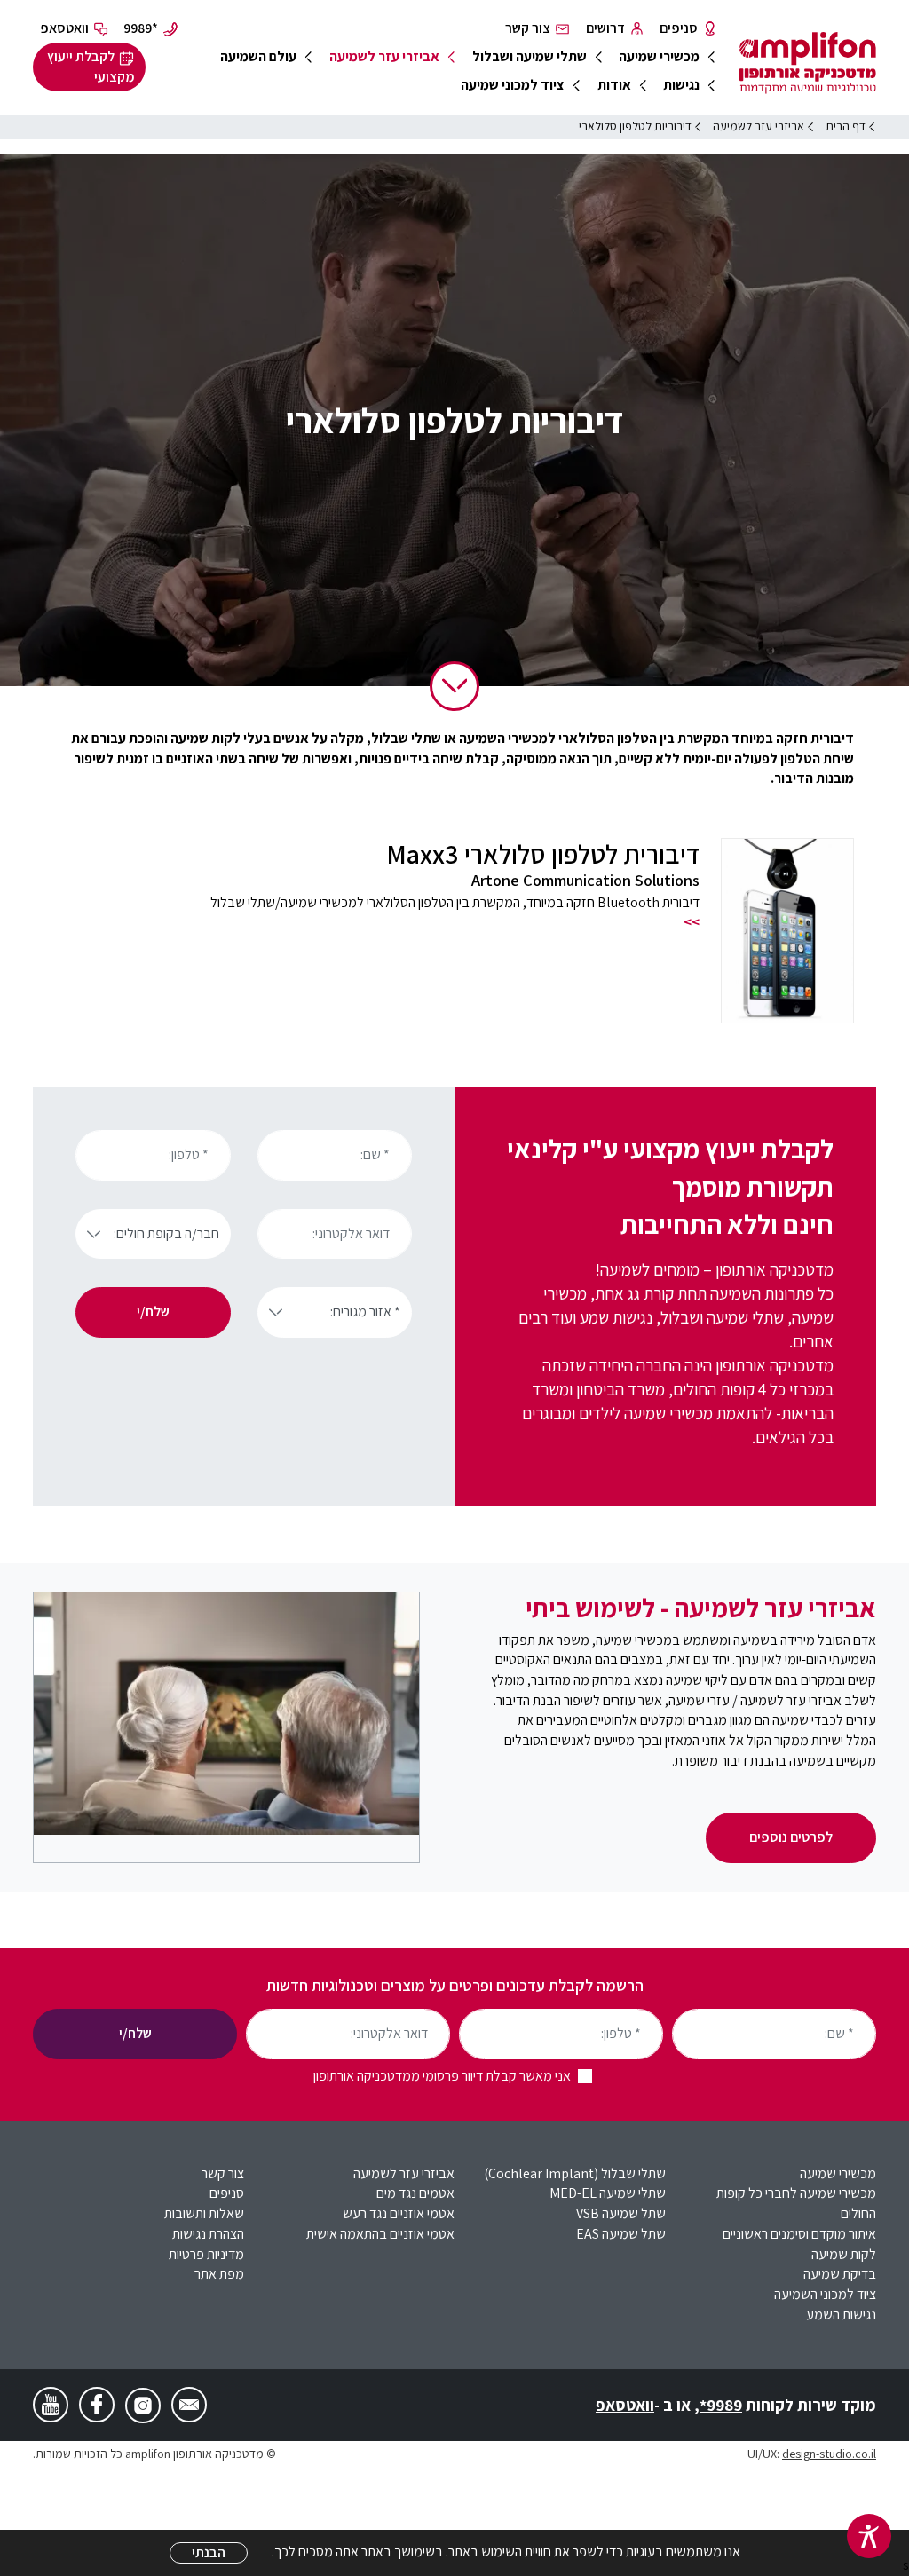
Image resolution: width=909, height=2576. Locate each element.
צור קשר (223, 2173)
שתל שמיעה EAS (621, 2234)
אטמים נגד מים (415, 2193)
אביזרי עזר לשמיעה (404, 2173)
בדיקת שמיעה (840, 2274)
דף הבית (846, 126)
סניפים (227, 2193)
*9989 (721, 2405)
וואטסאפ (625, 2405)
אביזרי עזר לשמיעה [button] (384, 56)
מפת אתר (219, 2274)
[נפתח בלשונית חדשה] (143, 2406)
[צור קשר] (189, 2405)
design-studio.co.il (829, 2453)
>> (692, 922)
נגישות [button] (681, 85)
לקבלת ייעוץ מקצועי (91, 67)
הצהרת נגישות (208, 2234)
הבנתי (209, 2552)
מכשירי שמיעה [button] (659, 56)
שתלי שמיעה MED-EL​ (608, 2193)
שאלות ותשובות (204, 2213)
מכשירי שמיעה (838, 2173)
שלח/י (153, 1312)
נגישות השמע (841, 2315)
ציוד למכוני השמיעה (825, 2294)
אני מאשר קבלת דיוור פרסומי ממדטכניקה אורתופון (442, 2076)
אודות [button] (614, 85)
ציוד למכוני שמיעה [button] (513, 85)
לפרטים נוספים (791, 1837)
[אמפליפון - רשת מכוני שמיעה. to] (808, 66)
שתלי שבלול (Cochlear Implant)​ (575, 2173)
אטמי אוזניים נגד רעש (399, 2213)
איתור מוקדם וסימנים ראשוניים (799, 2234)
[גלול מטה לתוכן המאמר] (454, 686)
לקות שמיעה (844, 2254)
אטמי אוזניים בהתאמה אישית (380, 2234)
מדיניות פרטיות (206, 2254)
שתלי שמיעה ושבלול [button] (530, 56)
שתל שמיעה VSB (621, 2213)
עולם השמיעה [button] (258, 56)
